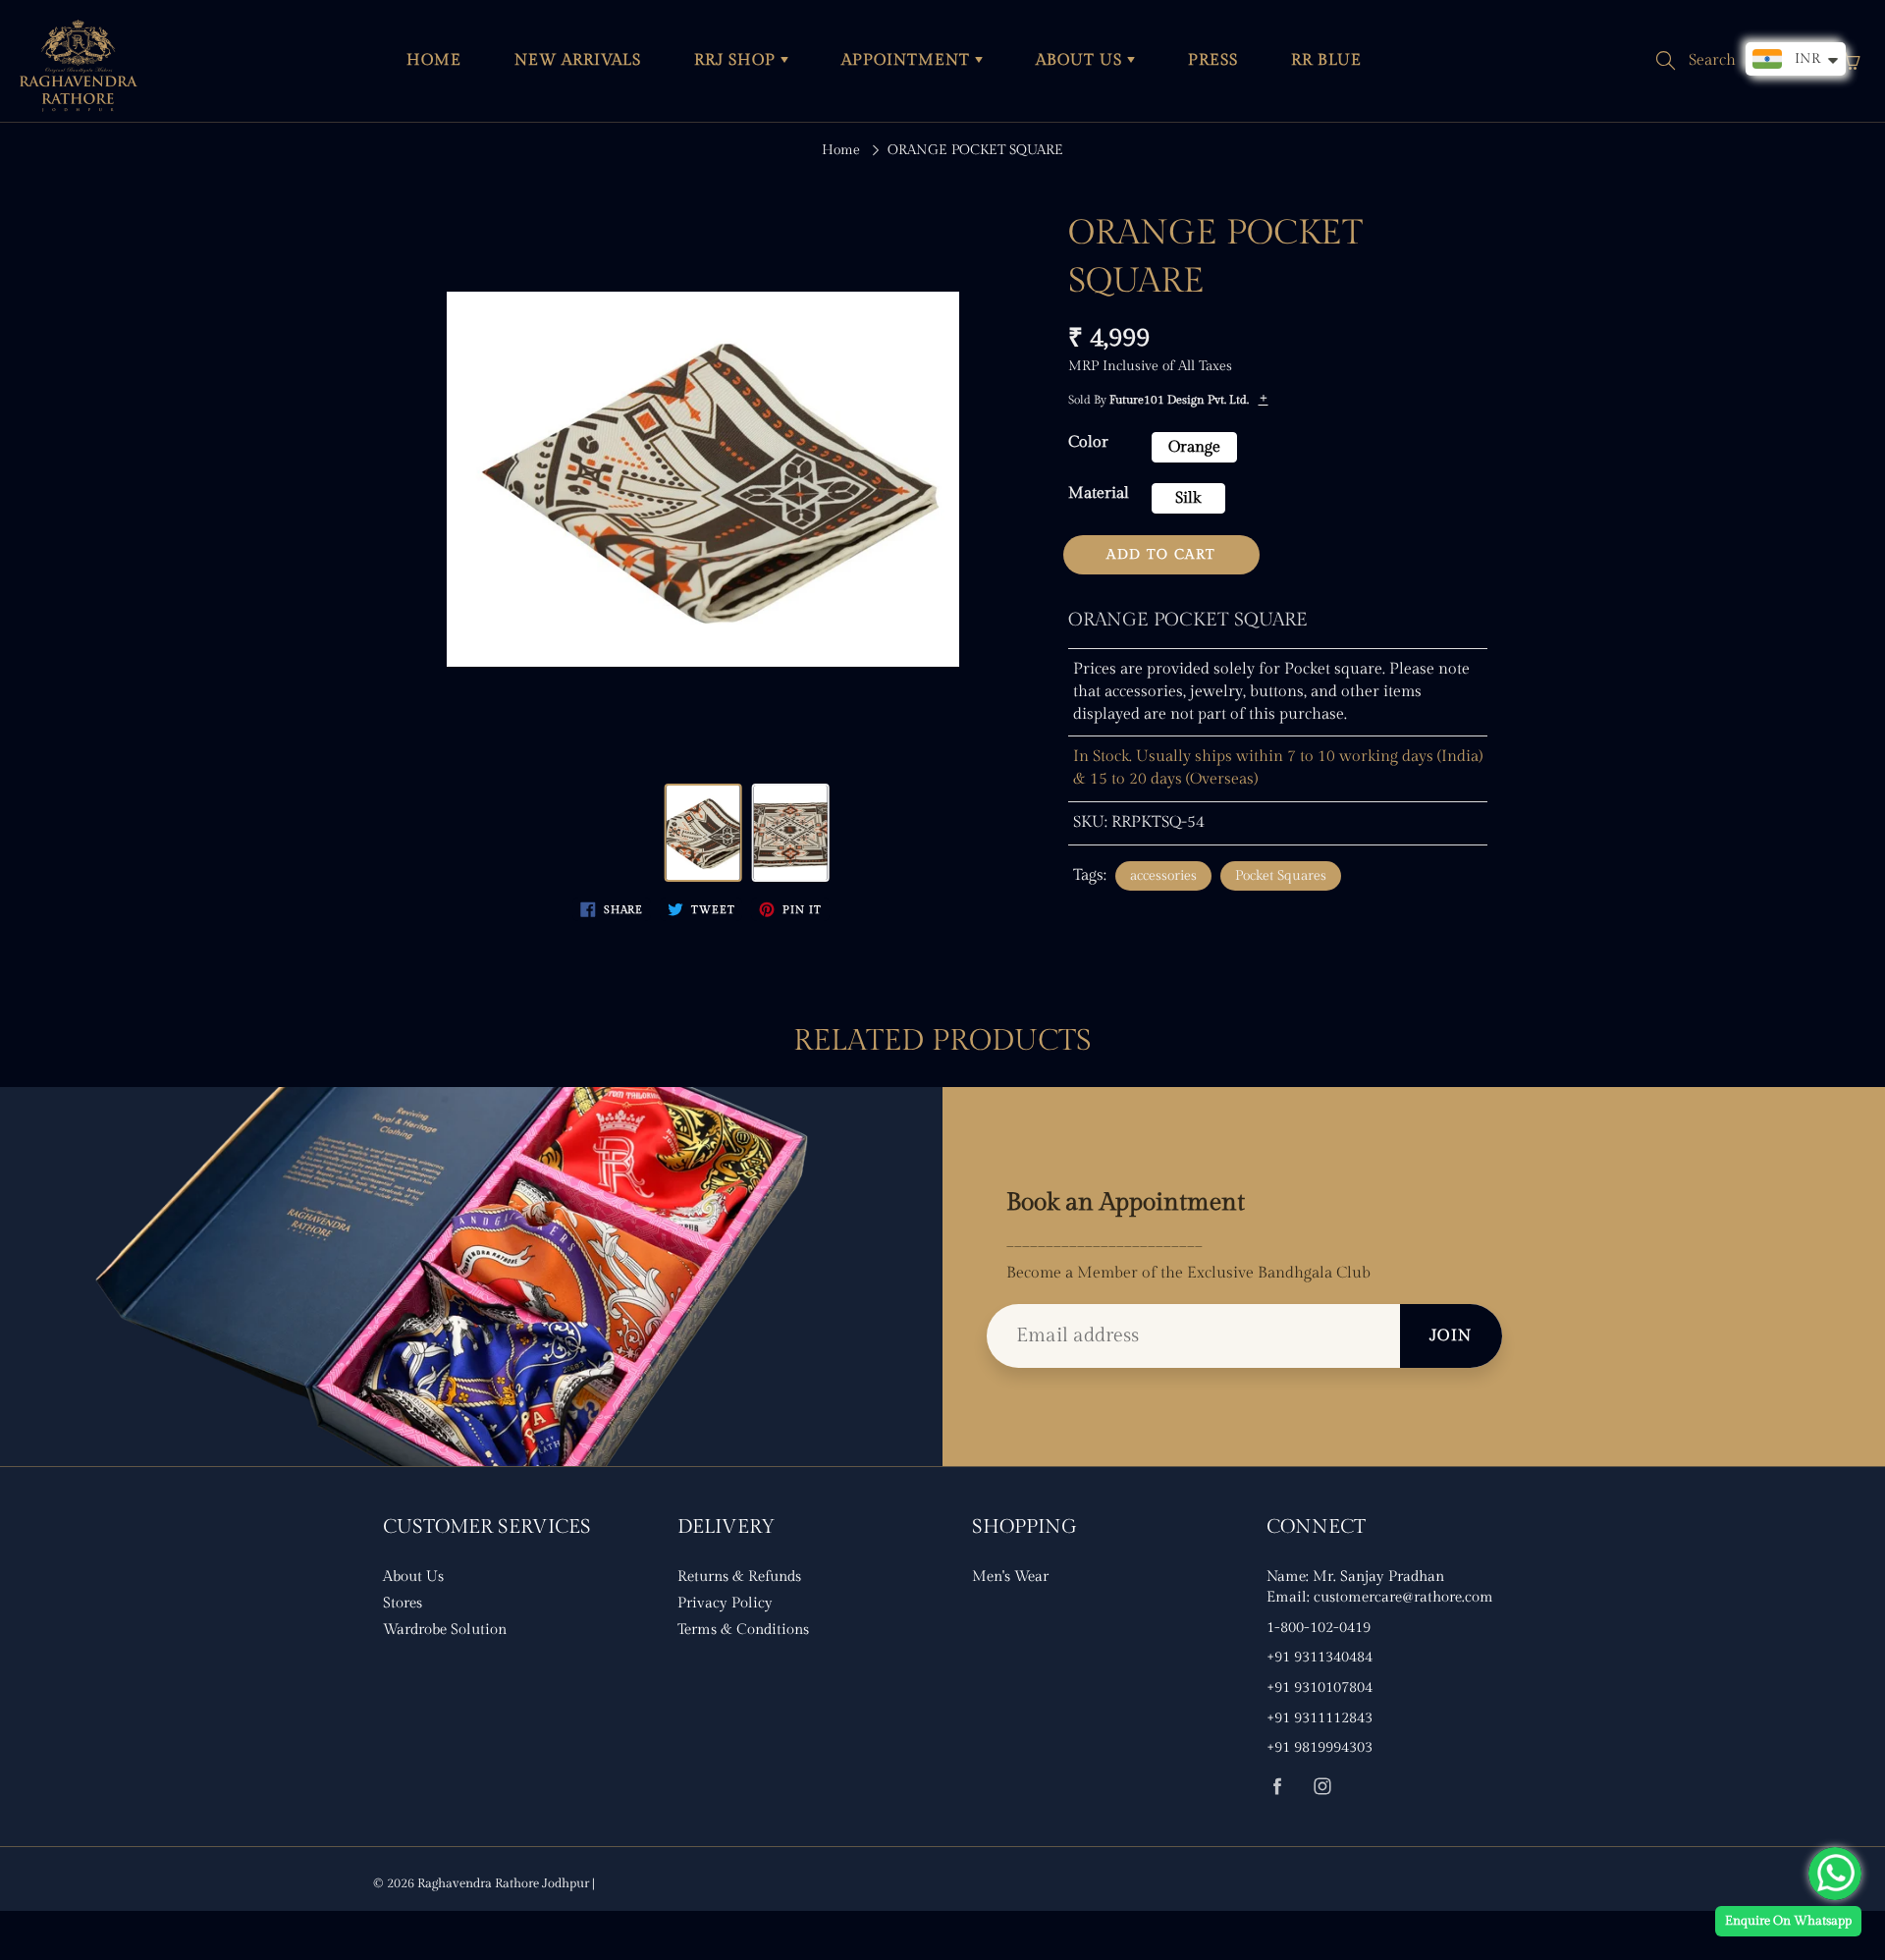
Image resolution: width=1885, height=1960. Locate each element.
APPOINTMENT (908, 60)
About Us (413, 1577)
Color (1088, 442)
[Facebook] (1277, 1786)
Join (1451, 1336)
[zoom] (703, 479)
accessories (1163, 876)
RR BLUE (1326, 60)
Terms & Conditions (743, 1630)
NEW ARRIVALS (578, 60)
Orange (1194, 447)
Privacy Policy (725, 1603)
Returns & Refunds (739, 1577)
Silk (1188, 498)
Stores (403, 1603)
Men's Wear (1010, 1577)
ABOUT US (1081, 60)
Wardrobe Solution (445, 1630)
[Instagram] (1322, 1786)
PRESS (1213, 60)
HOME (434, 60)
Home (841, 150)
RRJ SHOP (737, 60)
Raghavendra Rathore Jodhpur (503, 1883)
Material (1099, 493)
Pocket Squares (1281, 876)
